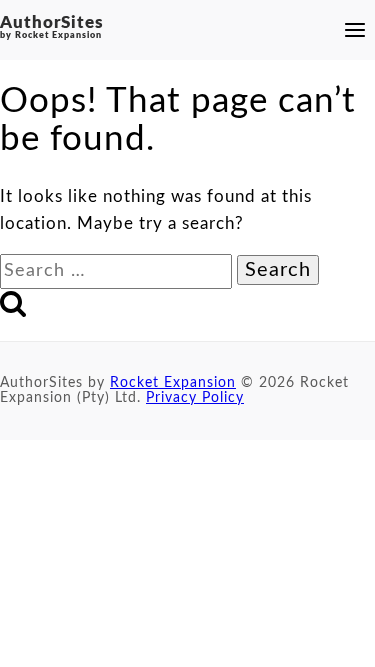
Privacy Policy (195, 398)
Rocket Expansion (173, 383)
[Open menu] (352, 29)
